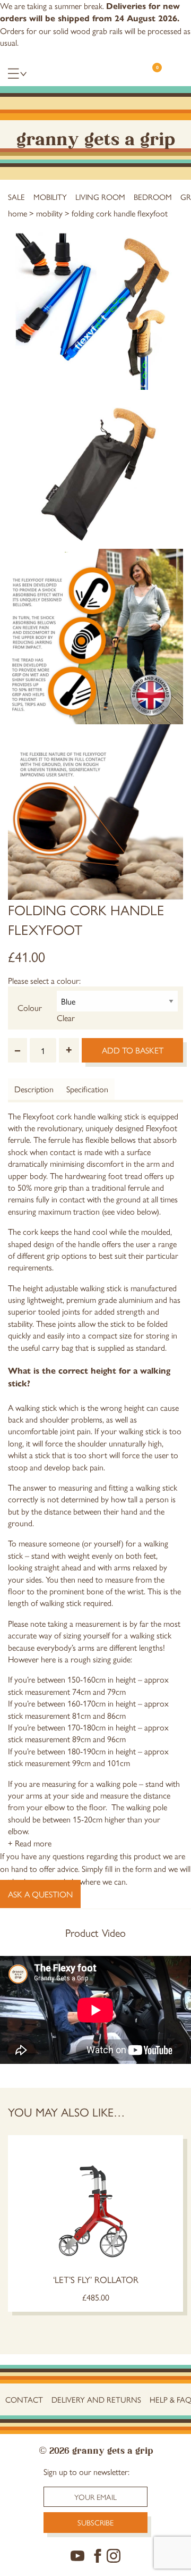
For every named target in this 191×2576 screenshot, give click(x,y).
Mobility (50, 196)
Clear (66, 1018)
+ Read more (30, 1843)
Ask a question (40, 1894)
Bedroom (153, 196)
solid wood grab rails (88, 31)
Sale (16, 196)
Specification (87, 1089)
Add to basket (133, 1050)
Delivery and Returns (96, 2399)
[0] (152, 77)
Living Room (100, 196)
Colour (30, 1007)
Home (18, 213)
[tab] (34, 1089)
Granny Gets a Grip (96, 137)
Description (34, 1089)
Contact (24, 2399)
